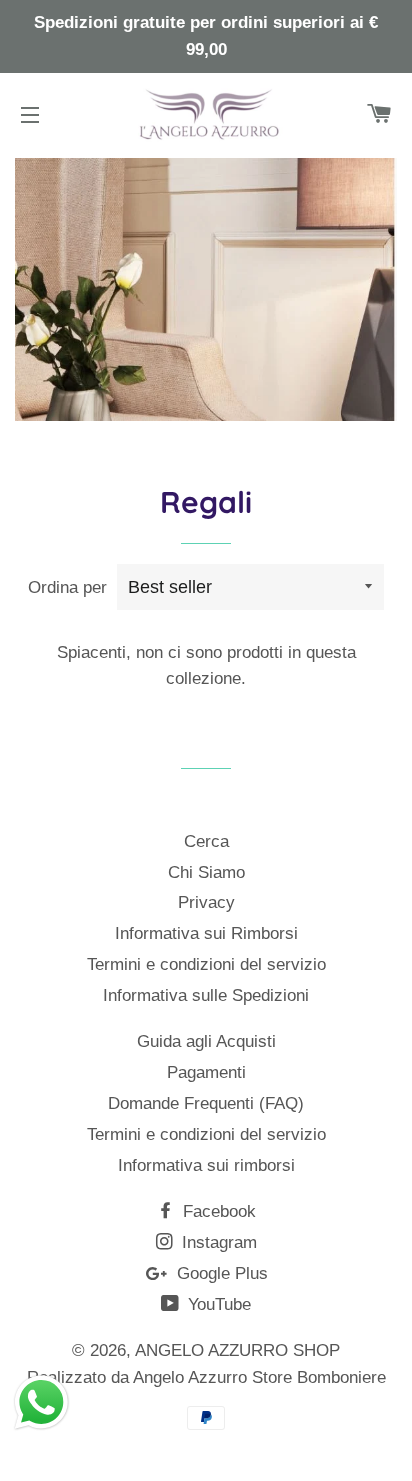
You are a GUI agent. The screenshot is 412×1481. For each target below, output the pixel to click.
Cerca (206, 841)
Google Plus (220, 1273)
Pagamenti (206, 1072)
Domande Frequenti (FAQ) (206, 1103)
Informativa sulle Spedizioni (206, 995)
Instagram (217, 1242)
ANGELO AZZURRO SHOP (237, 1350)
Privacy (206, 902)
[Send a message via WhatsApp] (41, 1402)
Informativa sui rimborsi (206, 1165)
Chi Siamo (206, 872)
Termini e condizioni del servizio (206, 964)
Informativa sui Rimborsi (206, 933)
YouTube (217, 1304)
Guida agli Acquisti (206, 1041)
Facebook (217, 1211)
